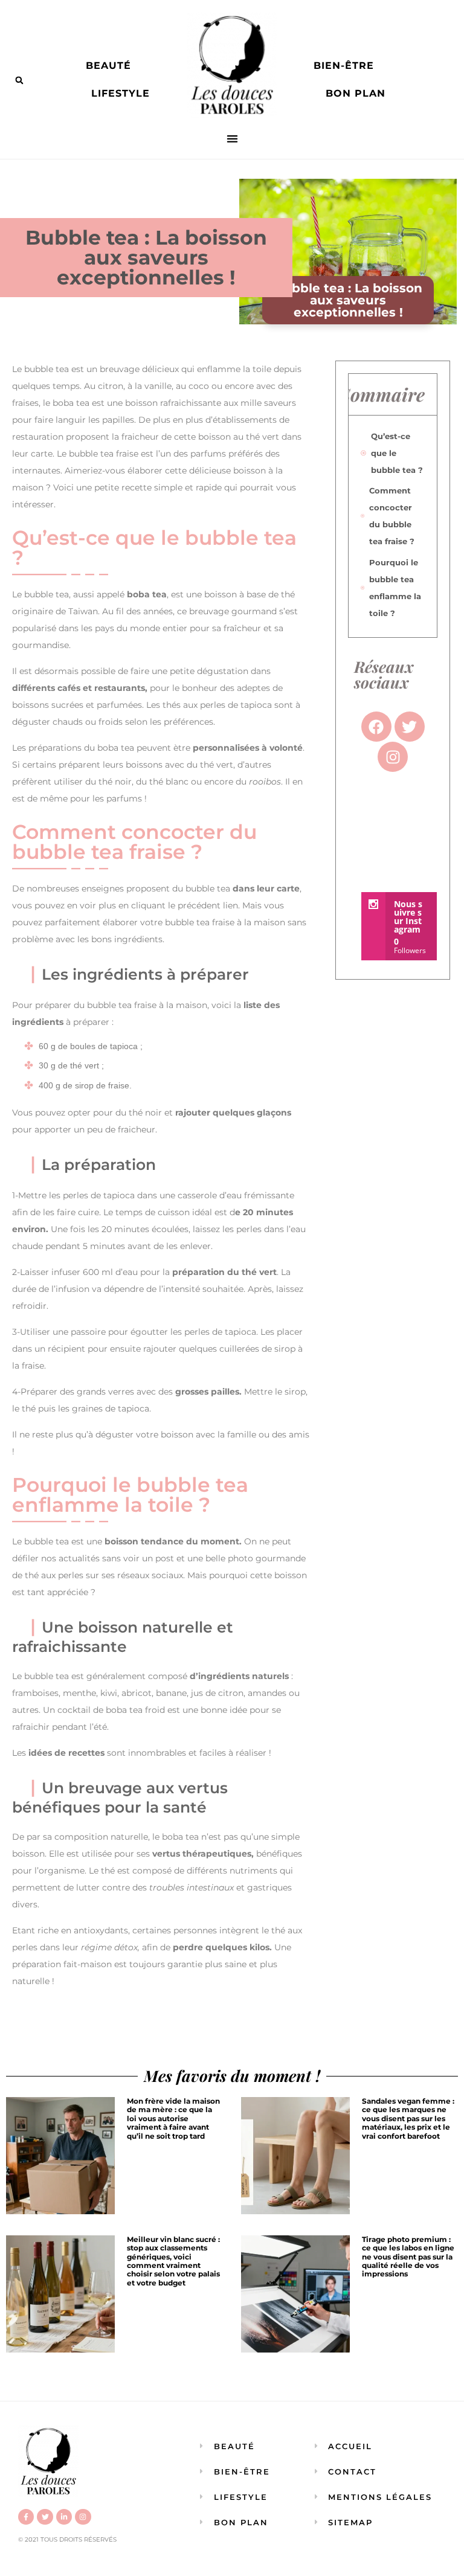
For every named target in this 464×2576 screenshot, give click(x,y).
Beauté (108, 66)
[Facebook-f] (26, 2517)
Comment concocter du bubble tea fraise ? (392, 516)
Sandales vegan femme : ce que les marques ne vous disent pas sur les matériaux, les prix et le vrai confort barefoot (408, 2118)
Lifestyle (121, 93)
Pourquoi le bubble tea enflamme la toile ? (395, 588)
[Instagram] (83, 2517)
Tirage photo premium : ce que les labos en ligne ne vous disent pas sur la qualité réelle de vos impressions (408, 2257)
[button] (19, 80)
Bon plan (356, 93)
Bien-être (344, 66)
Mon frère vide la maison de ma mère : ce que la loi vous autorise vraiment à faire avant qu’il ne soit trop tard (173, 2118)
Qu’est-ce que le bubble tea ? (397, 453)
